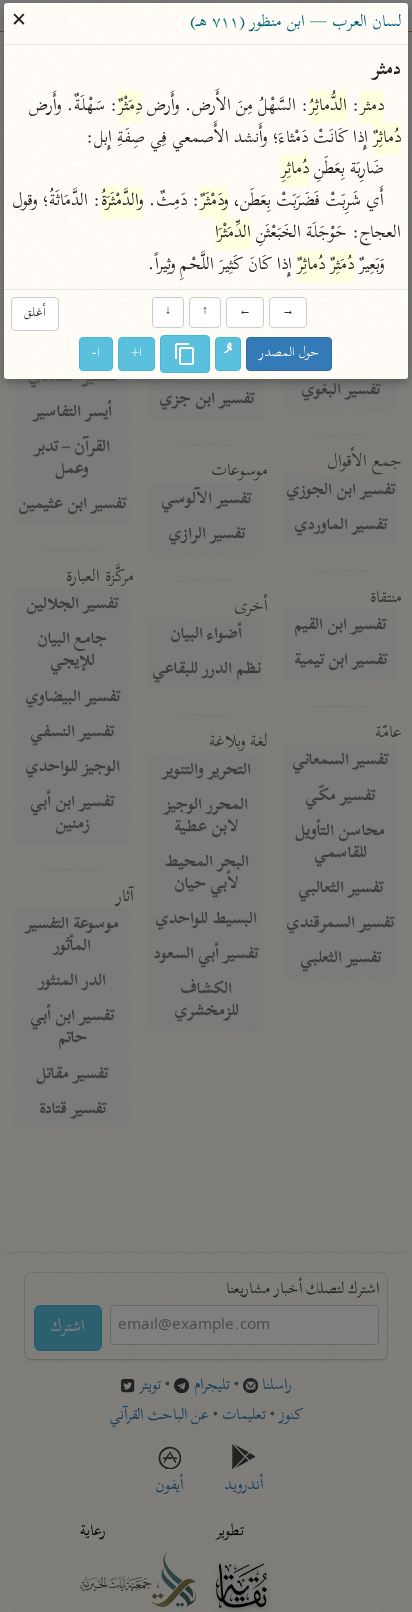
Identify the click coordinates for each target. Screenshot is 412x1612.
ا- (97, 353)
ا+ (137, 353)
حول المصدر (290, 353)
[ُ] (229, 354)
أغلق (35, 313)
